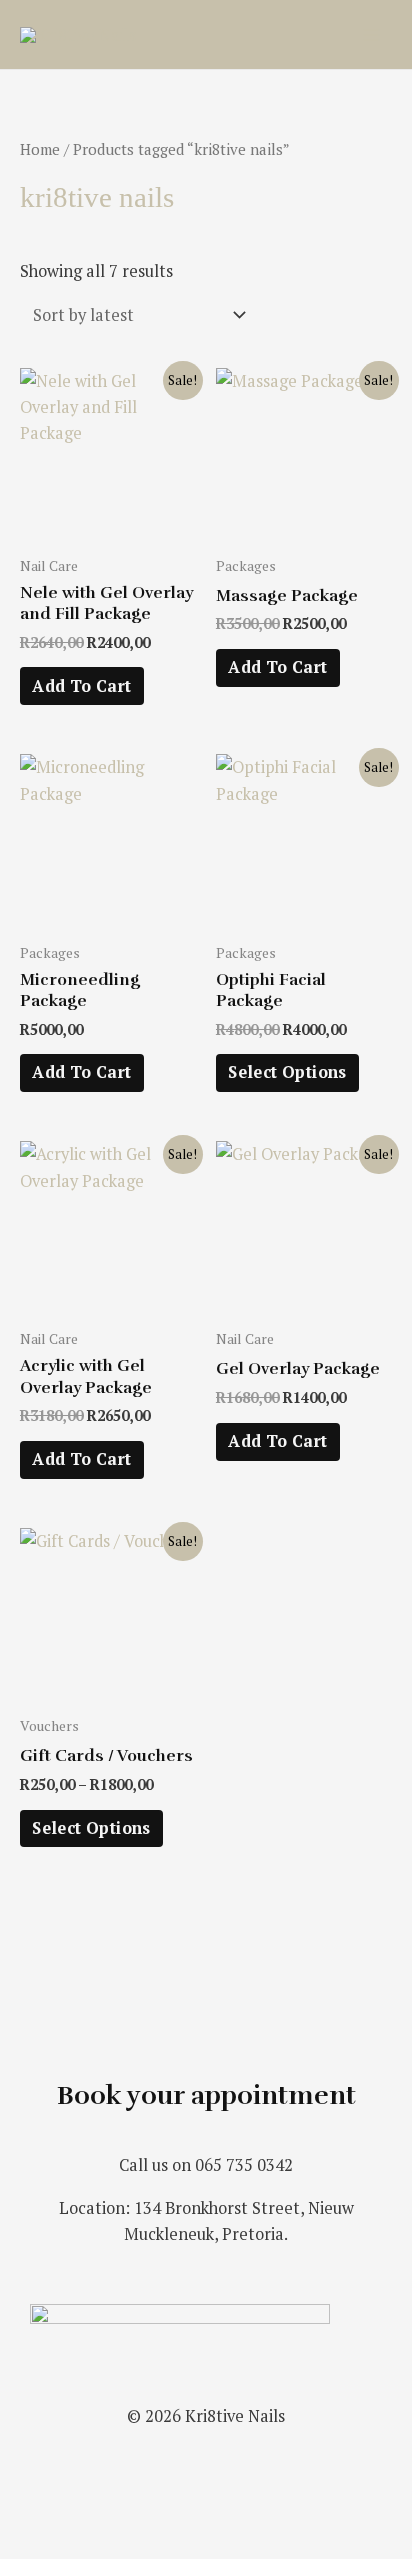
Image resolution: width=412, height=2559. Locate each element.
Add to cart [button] (81, 686)
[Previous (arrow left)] (40, 2545)
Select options (287, 1072)
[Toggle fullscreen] (124, 2512)
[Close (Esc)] (292, 2512)
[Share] (208, 2512)
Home (40, 149)
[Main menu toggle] (370, 34)
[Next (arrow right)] (124, 2545)
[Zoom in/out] (40, 2512)
